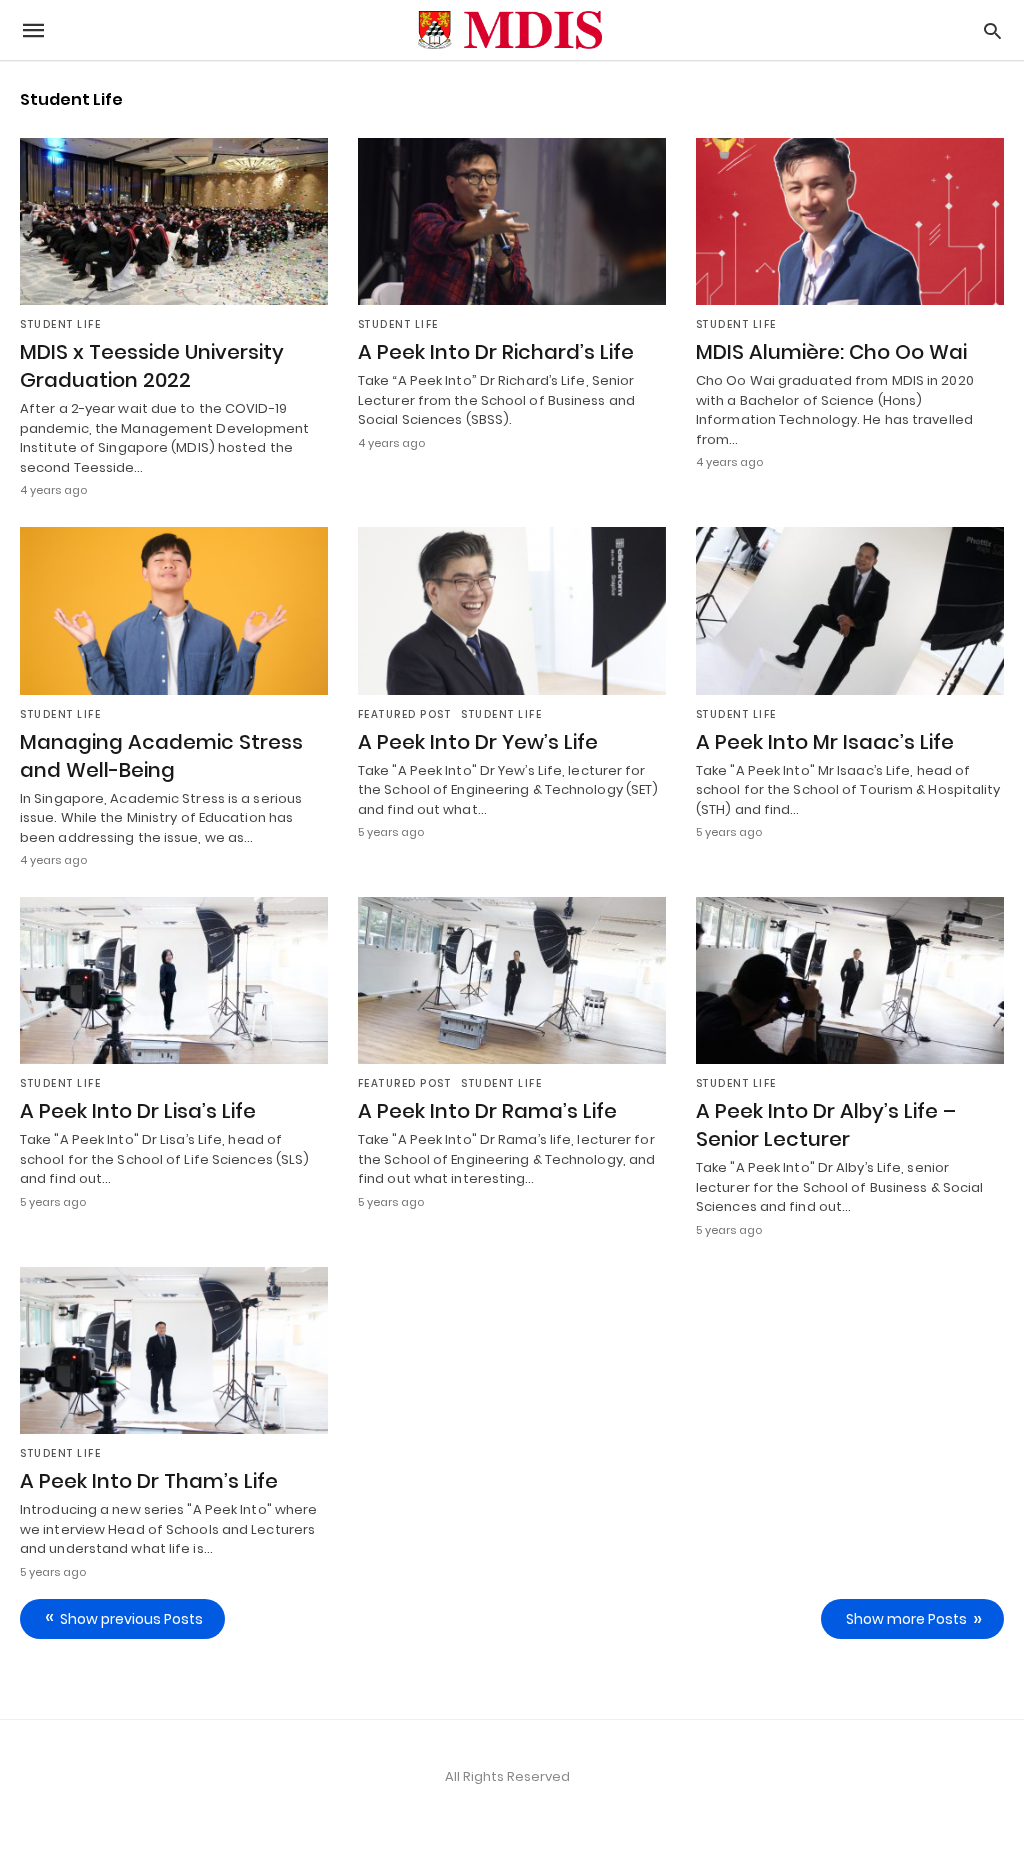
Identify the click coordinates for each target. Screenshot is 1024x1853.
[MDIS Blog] (510, 30)
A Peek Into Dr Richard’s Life (496, 352)
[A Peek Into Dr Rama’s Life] (512, 980)
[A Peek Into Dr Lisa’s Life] (174, 980)
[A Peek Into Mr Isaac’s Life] (850, 610)
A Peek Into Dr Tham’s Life (149, 1481)
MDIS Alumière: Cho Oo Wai (831, 352)
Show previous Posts (131, 1619)
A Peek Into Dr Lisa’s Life (138, 1111)
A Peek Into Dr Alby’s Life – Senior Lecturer (826, 1125)
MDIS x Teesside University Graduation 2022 (152, 366)
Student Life (60, 324)
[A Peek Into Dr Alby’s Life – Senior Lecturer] (850, 980)
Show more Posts (906, 1619)
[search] (992, 30)
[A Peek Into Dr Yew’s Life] (512, 610)
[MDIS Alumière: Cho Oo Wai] (850, 221)
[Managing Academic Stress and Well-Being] (174, 610)
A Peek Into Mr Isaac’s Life (825, 742)
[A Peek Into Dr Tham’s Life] (174, 1350)
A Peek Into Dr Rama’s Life (487, 1111)
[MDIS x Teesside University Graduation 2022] (174, 221)
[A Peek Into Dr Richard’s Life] (512, 221)
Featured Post (405, 714)
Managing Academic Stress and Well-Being (161, 756)
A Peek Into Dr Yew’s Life (478, 742)
